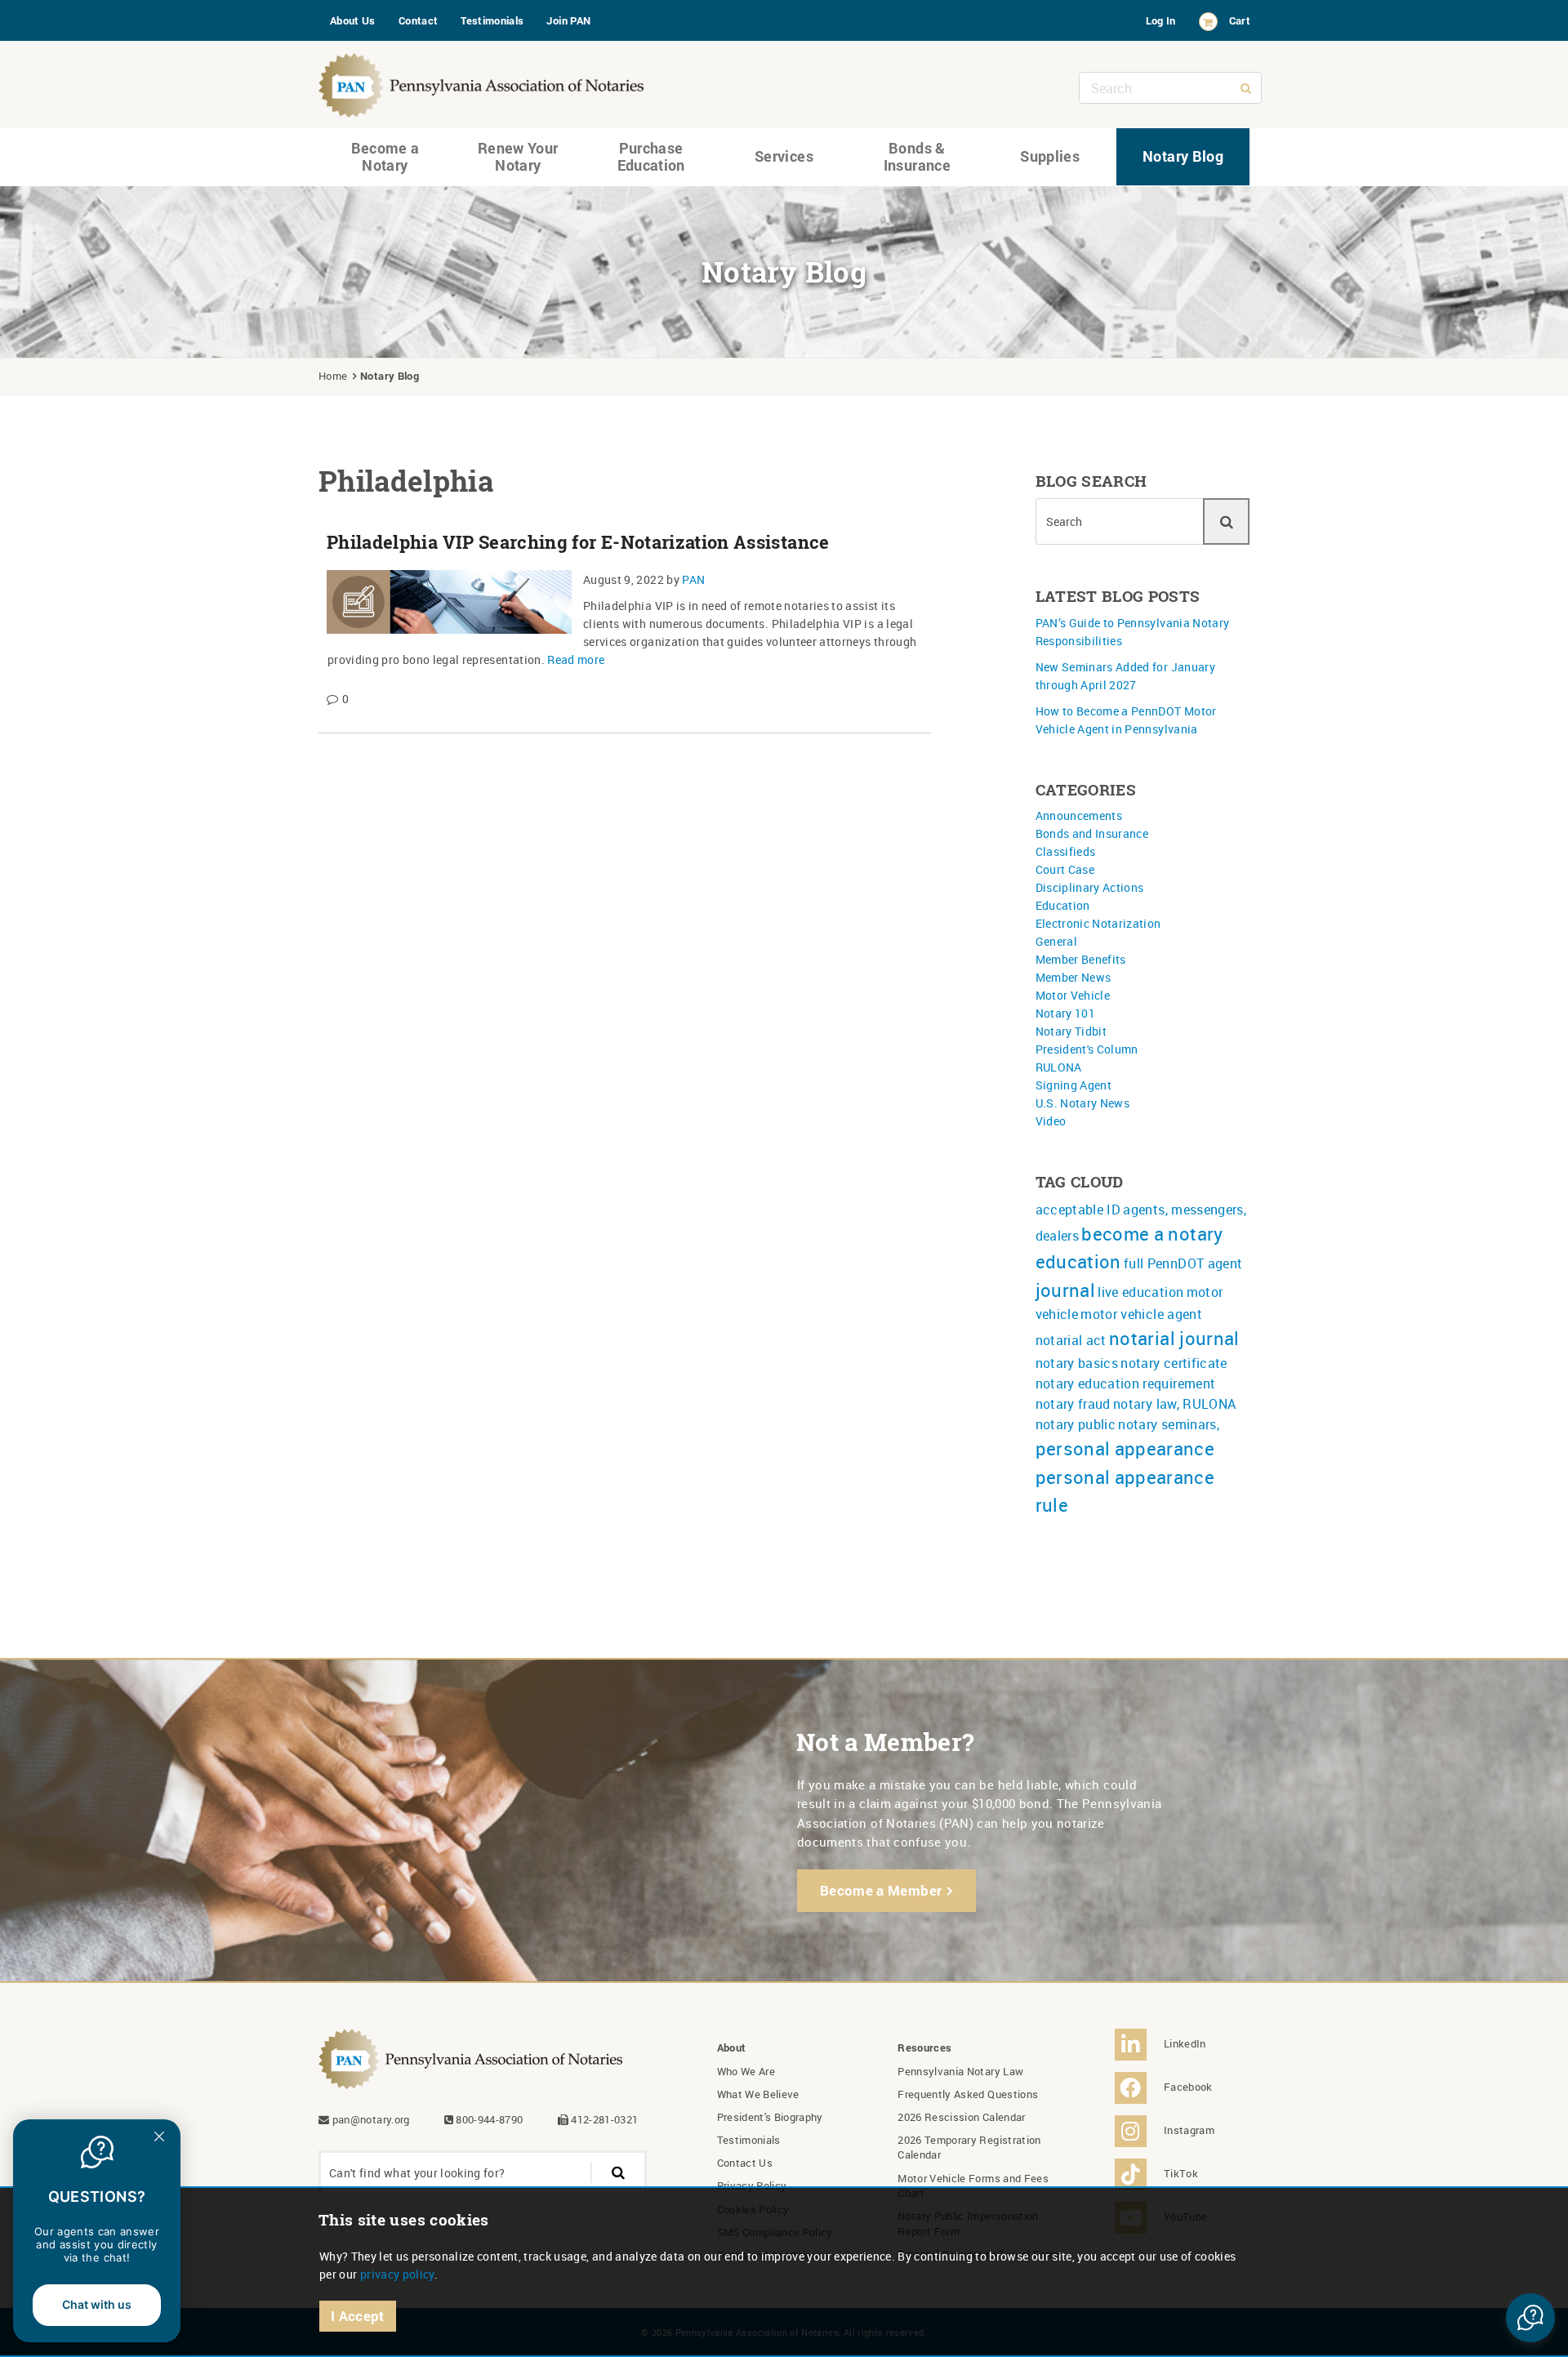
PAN (693, 579)
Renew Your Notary (518, 157)
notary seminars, (1169, 1424)
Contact (418, 20)
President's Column (1087, 1049)
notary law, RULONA (1174, 1404)
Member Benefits (1081, 959)
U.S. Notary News (1083, 1103)
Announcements (1079, 815)
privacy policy (397, 2274)
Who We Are (746, 2071)
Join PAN (568, 20)
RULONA (1059, 1067)
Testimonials (492, 20)
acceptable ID (1078, 1210)
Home (333, 376)
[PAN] (482, 81)
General (1056, 941)
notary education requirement (1126, 1383)
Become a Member (881, 1890)
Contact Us (745, 2163)
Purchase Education (651, 157)
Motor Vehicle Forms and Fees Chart (973, 2185)
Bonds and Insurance (1092, 833)
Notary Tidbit (1071, 1031)
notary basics (1077, 1363)
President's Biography (770, 2117)
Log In (1161, 20)
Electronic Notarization (1098, 923)
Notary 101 (1066, 1013)
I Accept (358, 2316)
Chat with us (97, 2304)
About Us (353, 20)
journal (1065, 1290)
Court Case (1065, 869)
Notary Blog (1183, 156)
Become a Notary (385, 157)
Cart (1240, 20)
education (1078, 1261)
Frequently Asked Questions (968, 2094)
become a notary (1152, 1234)
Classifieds (1066, 851)
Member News (1074, 977)
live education (1140, 1292)
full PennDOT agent (1183, 1263)
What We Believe (758, 2094)
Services (784, 156)
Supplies (1050, 156)
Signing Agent (1074, 1085)
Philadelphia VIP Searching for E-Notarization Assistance (578, 542)
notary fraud (1073, 1404)
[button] (1530, 2318)
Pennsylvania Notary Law (960, 2071)
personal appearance (1125, 1448)
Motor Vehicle (1073, 995)
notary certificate (1174, 1363)
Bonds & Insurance (917, 157)
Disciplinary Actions (1090, 887)
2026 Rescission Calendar (961, 2117)
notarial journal (1174, 1338)
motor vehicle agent (1141, 1314)
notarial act (1071, 1340)
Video (1051, 1121)
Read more (576, 659)
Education (1063, 905)
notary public (1076, 1424)
